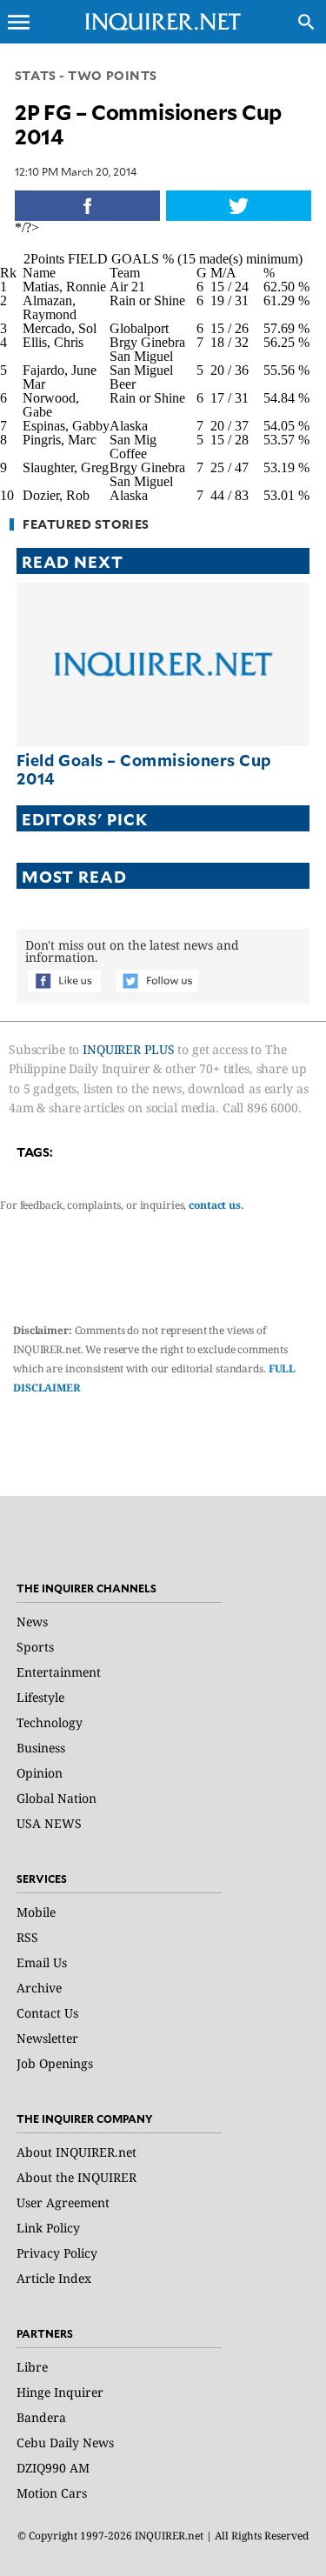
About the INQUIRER (77, 2177)
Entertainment (59, 1672)
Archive (39, 1988)
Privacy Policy (57, 2253)
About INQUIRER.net (77, 2152)
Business (41, 1748)
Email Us (42, 1962)
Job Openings (55, 2063)
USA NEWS (49, 1823)
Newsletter (47, 2038)
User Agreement (63, 2202)
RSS (27, 1937)
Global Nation (57, 1798)
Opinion (40, 1773)
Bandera (41, 2417)
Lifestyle (40, 1697)
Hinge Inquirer (60, 2392)
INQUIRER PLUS (128, 1049)
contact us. (216, 1205)
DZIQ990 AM (53, 2468)
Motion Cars (52, 2493)
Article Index (54, 2278)
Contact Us (47, 2013)
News (32, 1622)
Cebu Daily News (65, 2443)
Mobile (36, 1912)
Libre (32, 2367)
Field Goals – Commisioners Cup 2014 (144, 769)
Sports (35, 1647)
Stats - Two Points (86, 75)
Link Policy (48, 2228)
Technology (50, 1722)
